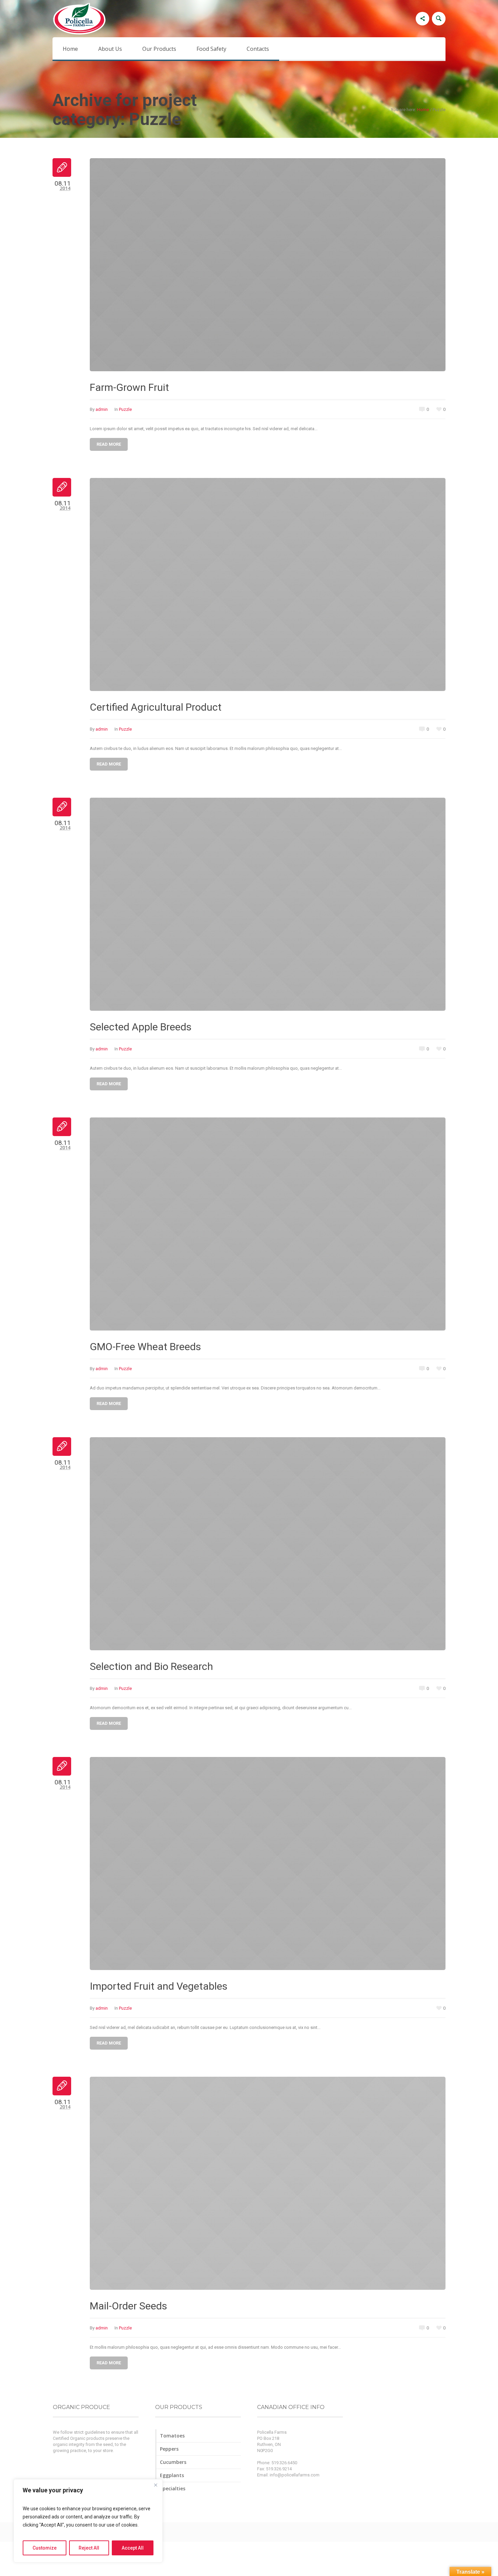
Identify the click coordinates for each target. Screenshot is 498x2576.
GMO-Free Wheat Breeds (145, 1347)
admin (102, 409)
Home (423, 110)
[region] (88, 2521)
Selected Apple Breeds (141, 1027)
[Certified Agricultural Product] (268, 584)
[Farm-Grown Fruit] (268, 265)
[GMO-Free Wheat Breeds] (268, 1224)
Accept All (133, 2548)
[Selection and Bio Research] (268, 1544)
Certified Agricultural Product (156, 707)
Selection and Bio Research (151, 1666)
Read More (109, 444)
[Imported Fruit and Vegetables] (268, 1863)
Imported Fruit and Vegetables (159, 1986)
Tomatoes (172, 2436)
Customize (45, 2548)
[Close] (155, 2485)
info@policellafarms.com (295, 2475)
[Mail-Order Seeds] (268, 2183)
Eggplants (172, 2475)
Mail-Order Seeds (128, 2306)
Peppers (169, 2449)
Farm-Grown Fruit (129, 387)
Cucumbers (173, 2462)
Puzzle (125, 409)
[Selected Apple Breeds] (268, 904)
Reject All (89, 2548)
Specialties (173, 2488)
